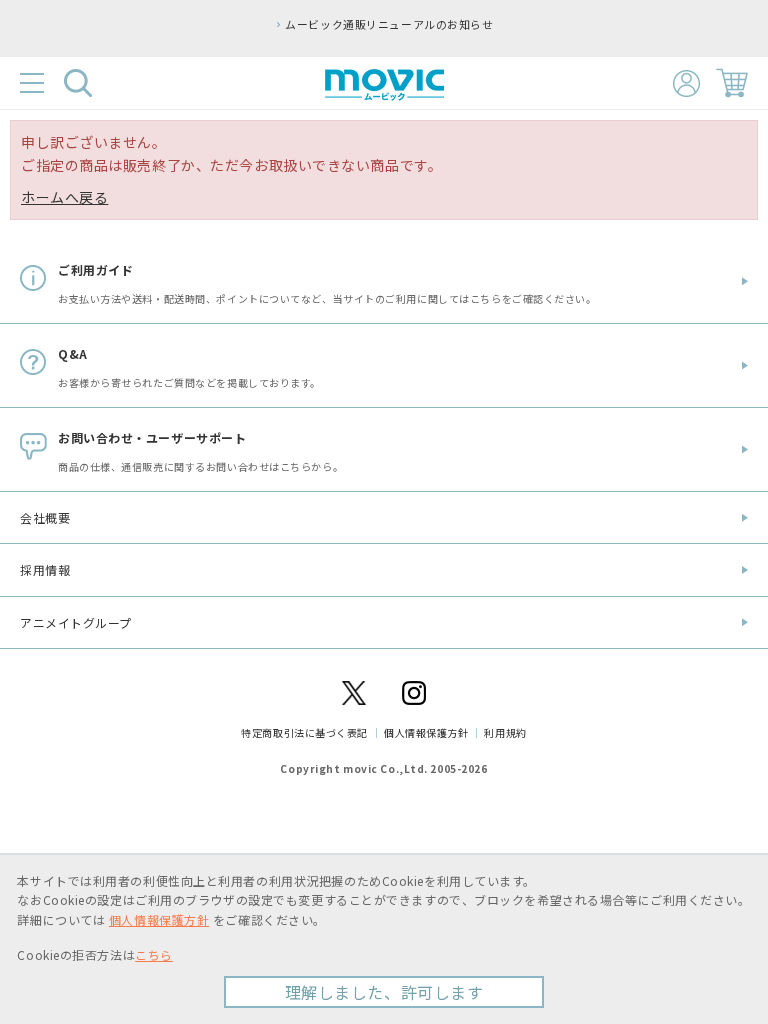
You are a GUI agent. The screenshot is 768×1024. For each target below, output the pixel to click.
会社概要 (45, 517)
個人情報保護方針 (426, 732)
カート (732, 83)
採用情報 (45, 569)
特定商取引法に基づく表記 (304, 732)
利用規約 (505, 732)
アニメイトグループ (76, 622)
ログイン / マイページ (686, 83)
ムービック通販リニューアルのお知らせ (389, 24)
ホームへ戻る (64, 197)
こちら (154, 954)
